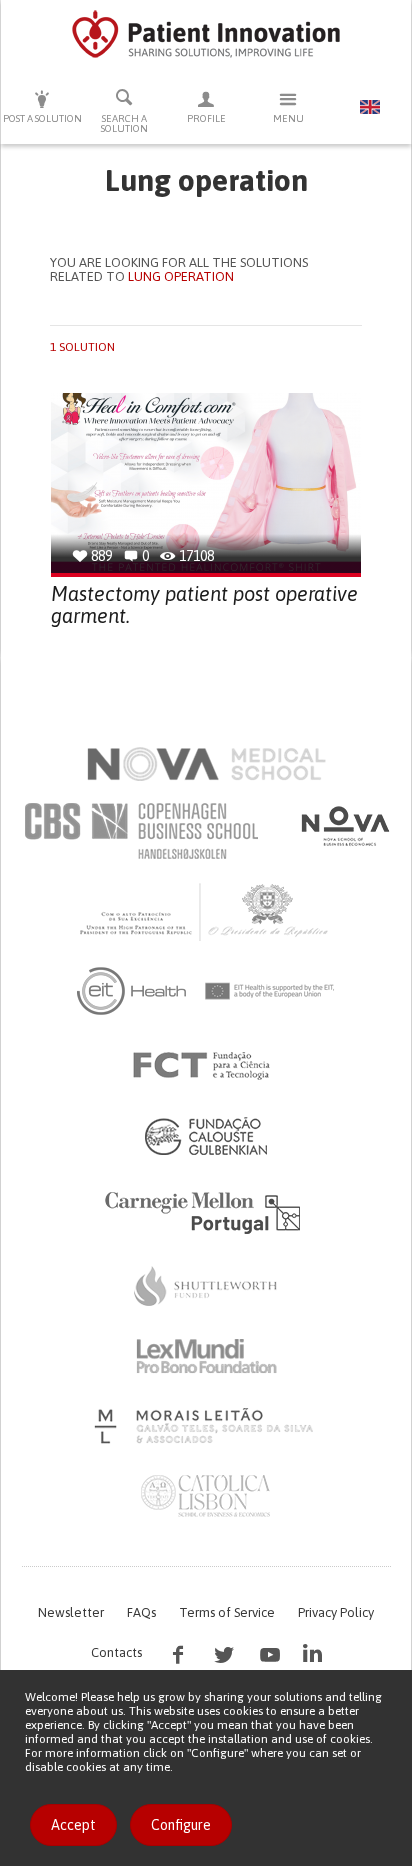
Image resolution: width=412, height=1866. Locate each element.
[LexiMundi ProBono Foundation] (206, 1356)
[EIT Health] (206, 991)
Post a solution (42, 118)
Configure (181, 1825)
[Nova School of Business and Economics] (344, 826)
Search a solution (124, 123)
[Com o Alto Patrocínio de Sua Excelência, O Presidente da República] (206, 911)
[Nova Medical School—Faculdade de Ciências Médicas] (206, 764)
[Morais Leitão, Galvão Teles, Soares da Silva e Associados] (206, 1426)
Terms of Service (227, 1612)
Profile (206, 118)
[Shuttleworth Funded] (206, 1286)
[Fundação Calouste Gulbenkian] (206, 1136)
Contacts (116, 1652)
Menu (288, 118)
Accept (73, 1825)
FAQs (141, 1612)
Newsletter (71, 1612)
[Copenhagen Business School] (140, 831)
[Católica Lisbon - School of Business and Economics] (206, 1496)
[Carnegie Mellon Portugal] (206, 1211)
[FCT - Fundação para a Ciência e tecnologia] (206, 1066)
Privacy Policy (336, 1612)
